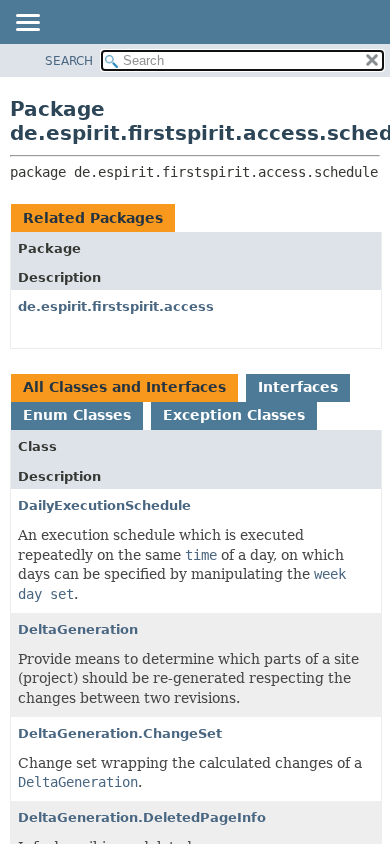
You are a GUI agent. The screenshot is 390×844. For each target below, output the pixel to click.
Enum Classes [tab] (77, 415)
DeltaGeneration (78, 629)
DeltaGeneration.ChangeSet (120, 733)
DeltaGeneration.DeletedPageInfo (142, 817)
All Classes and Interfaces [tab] (124, 387)
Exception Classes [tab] (234, 415)
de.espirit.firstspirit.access (116, 306)
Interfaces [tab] (298, 387)
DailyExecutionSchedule (104, 505)
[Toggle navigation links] (27, 24)
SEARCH (69, 61)
